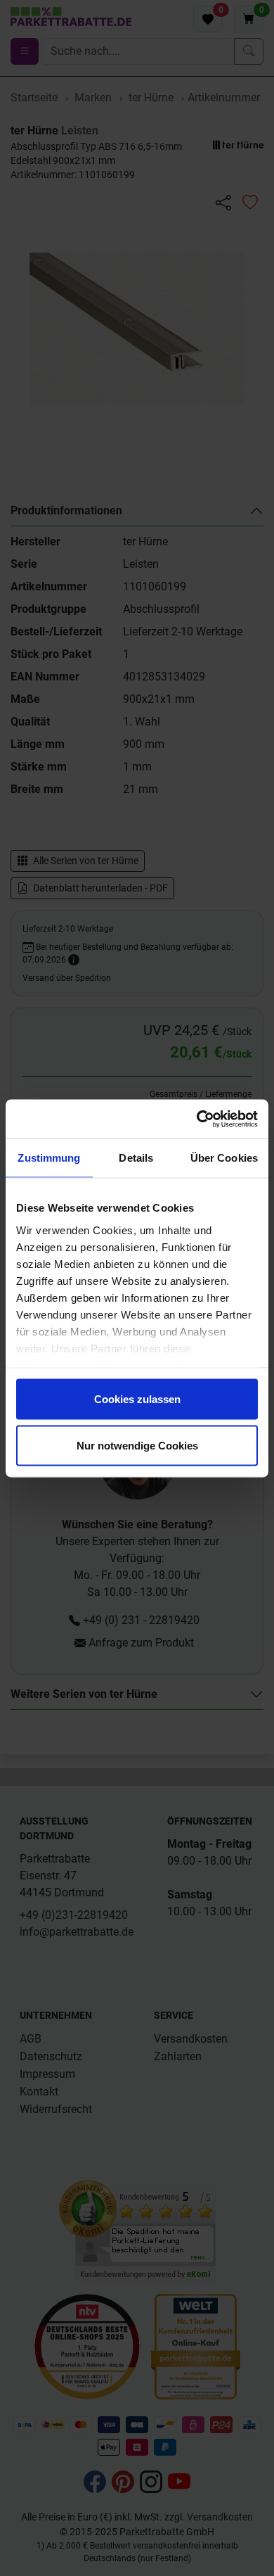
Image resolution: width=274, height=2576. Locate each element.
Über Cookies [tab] (224, 1158)
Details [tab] (136, 1158)
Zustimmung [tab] (49, 1158)
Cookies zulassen (137, 1399)
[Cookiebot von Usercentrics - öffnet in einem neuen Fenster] (197, 1119)
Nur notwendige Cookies (137, 1445)
